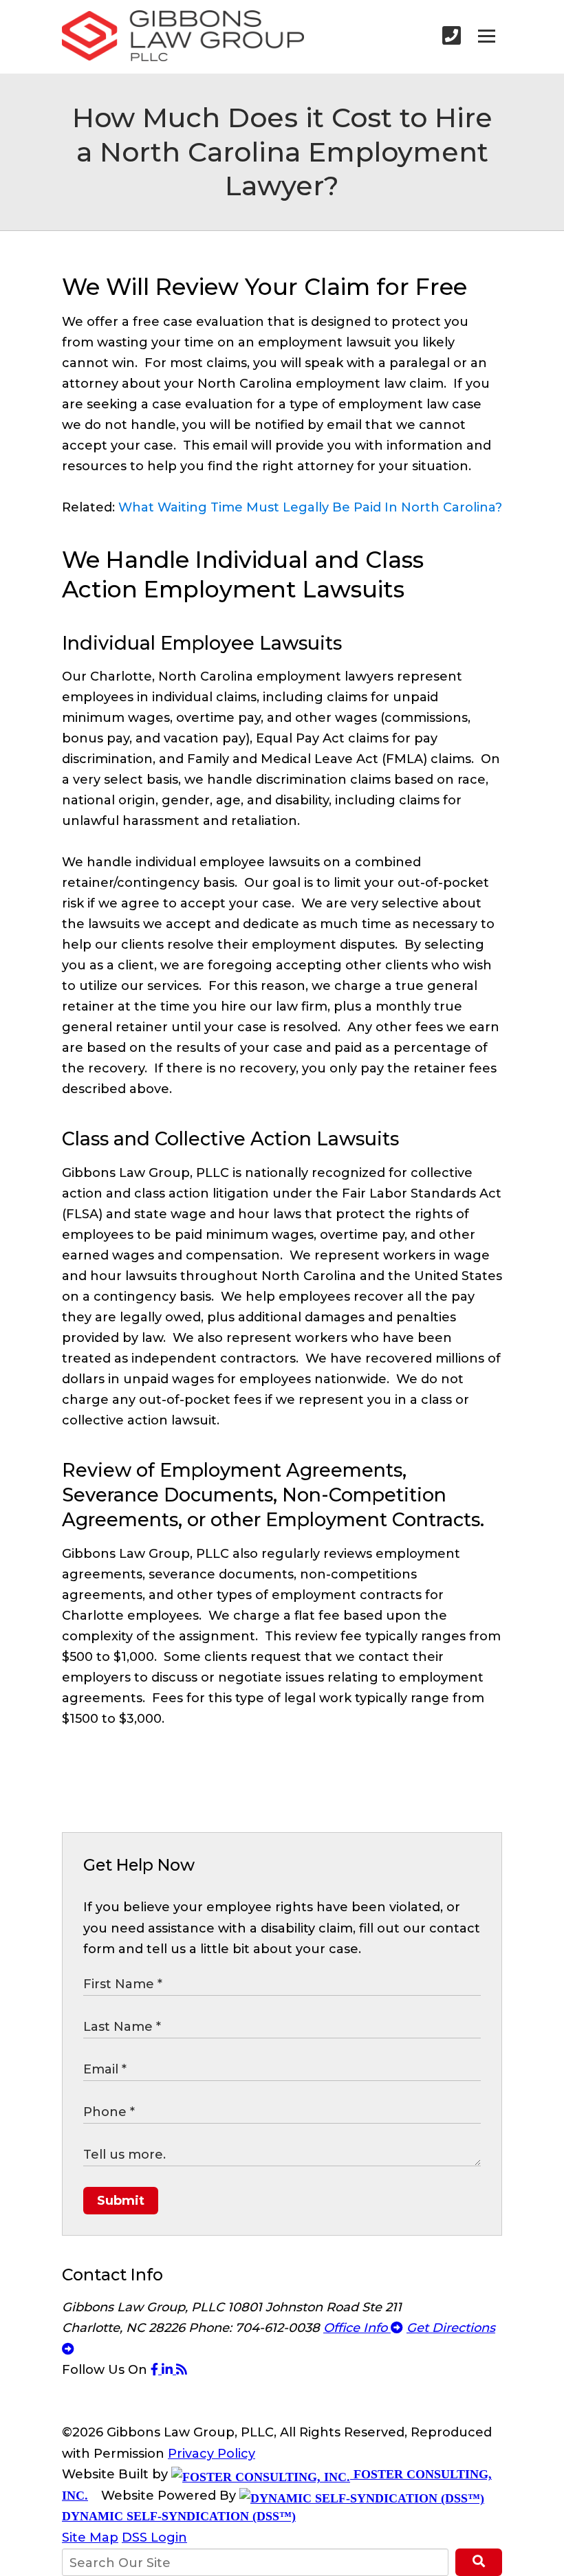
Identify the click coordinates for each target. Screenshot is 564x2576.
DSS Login (154, 2538)
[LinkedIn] (169, 2370)
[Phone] (452, 36)
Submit (121, 2201)
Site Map (90, 2538)
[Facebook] (156, 2370)
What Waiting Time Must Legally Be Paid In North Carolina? (310, 507)
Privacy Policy (211, 2454)
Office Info (357, 2328)
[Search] (479, 2562)
